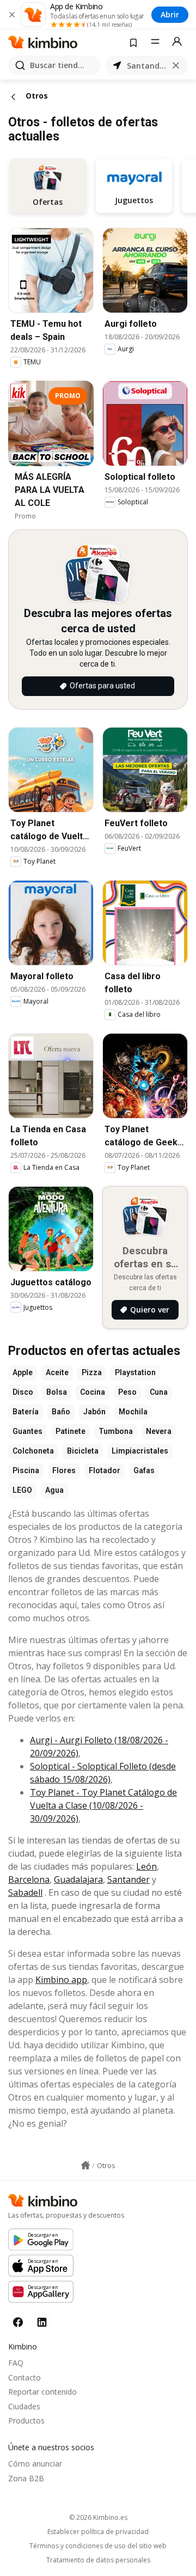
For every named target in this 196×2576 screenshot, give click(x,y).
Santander (128, 1879)
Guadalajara (78, 1879)
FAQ (16, 2363)
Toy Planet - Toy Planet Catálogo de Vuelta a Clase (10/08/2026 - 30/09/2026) (103, 1805)
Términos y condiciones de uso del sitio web (98, 2546)
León (146, 1866)
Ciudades (24, 2406)
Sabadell (25, 1893)
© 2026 (98, 2517)
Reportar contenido (42, 2392)
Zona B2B (26, 2478)
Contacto (24, 2377)
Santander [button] (146, 66)
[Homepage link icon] (85, 2165)
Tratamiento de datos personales (98, 2560)
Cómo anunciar (35, 2464)
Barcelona (29, 1879)
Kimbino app (61, 1980)
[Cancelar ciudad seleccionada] (176, 65)
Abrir (170, 14)
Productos (26, 2421)
